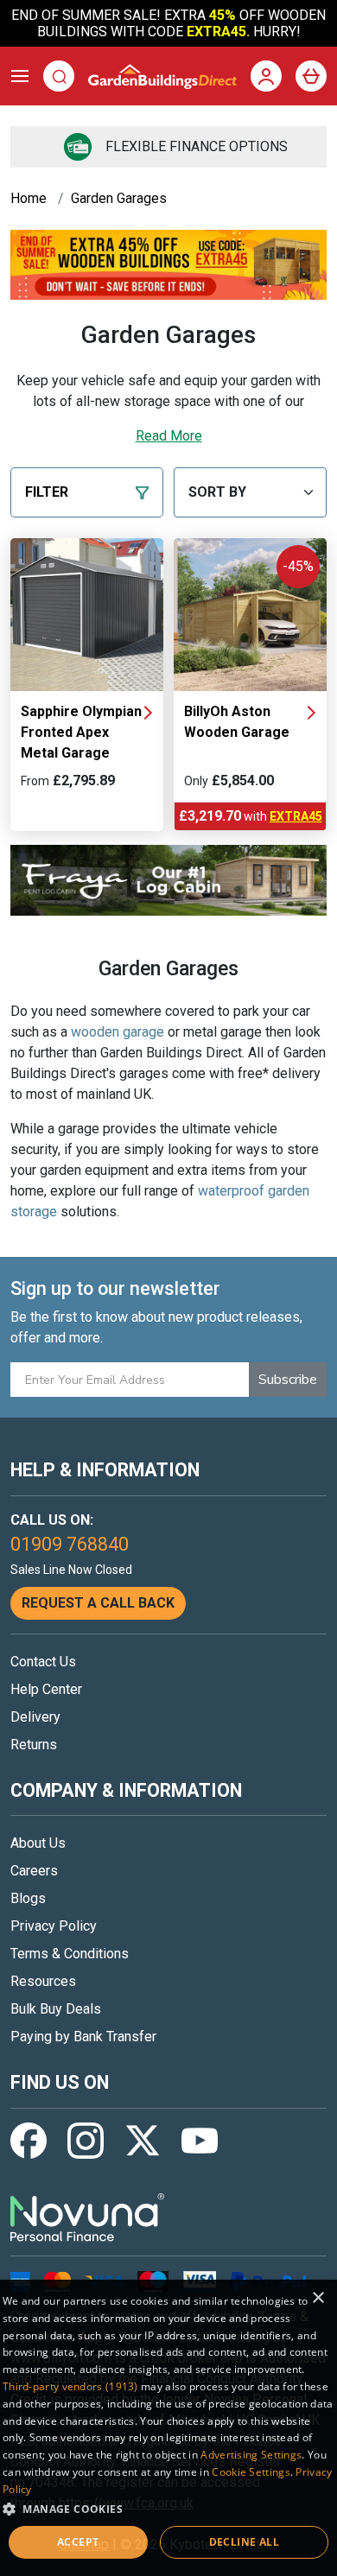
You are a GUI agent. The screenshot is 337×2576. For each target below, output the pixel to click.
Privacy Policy (54, 1926)
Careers (34, 1871)
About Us (38, 1843)
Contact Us (43, 1662)
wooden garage (118, 1032)
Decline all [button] (244, 2542)
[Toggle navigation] (20, 76)
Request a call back (98, 1603)
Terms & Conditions (70, 1954)
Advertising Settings (251, 2455)
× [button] (318, 2298)
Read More (169, 436)
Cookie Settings (251, 2472)
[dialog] (168, 2428)
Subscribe (288, 1380)
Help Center (46, 1689)
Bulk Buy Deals (56, 2009)
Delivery (35, 1717)
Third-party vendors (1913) (70, 2386)
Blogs (28, 1898)
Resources (43, 1981)
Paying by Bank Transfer (83, 2037)
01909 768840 (70, 1544)
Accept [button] (78, 2542)
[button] (168, 2509)
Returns (34, 1745)
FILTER (47, 492)
